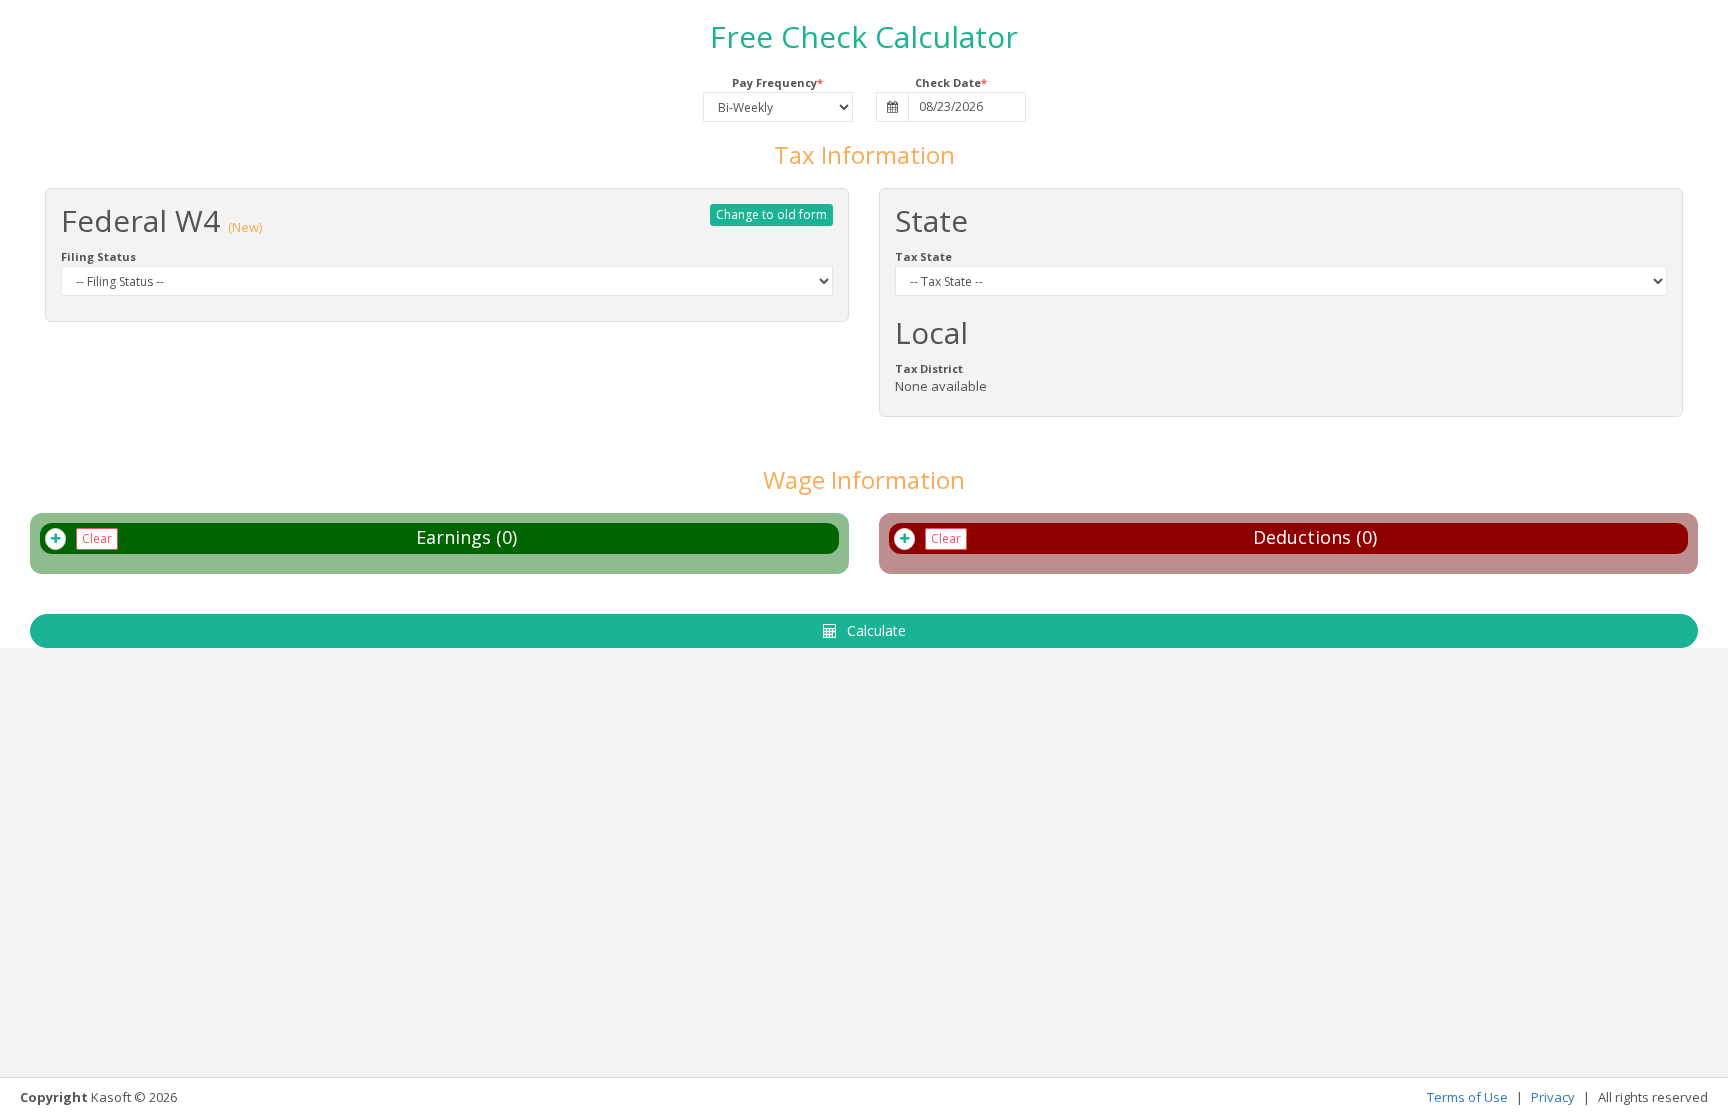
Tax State (923, 256)
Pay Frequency (774, 82)
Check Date (948, 82)
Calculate (876, 630)
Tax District (929, 368)
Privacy (1553, 1097)
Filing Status (98, 256)
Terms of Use (1467, 1097)
